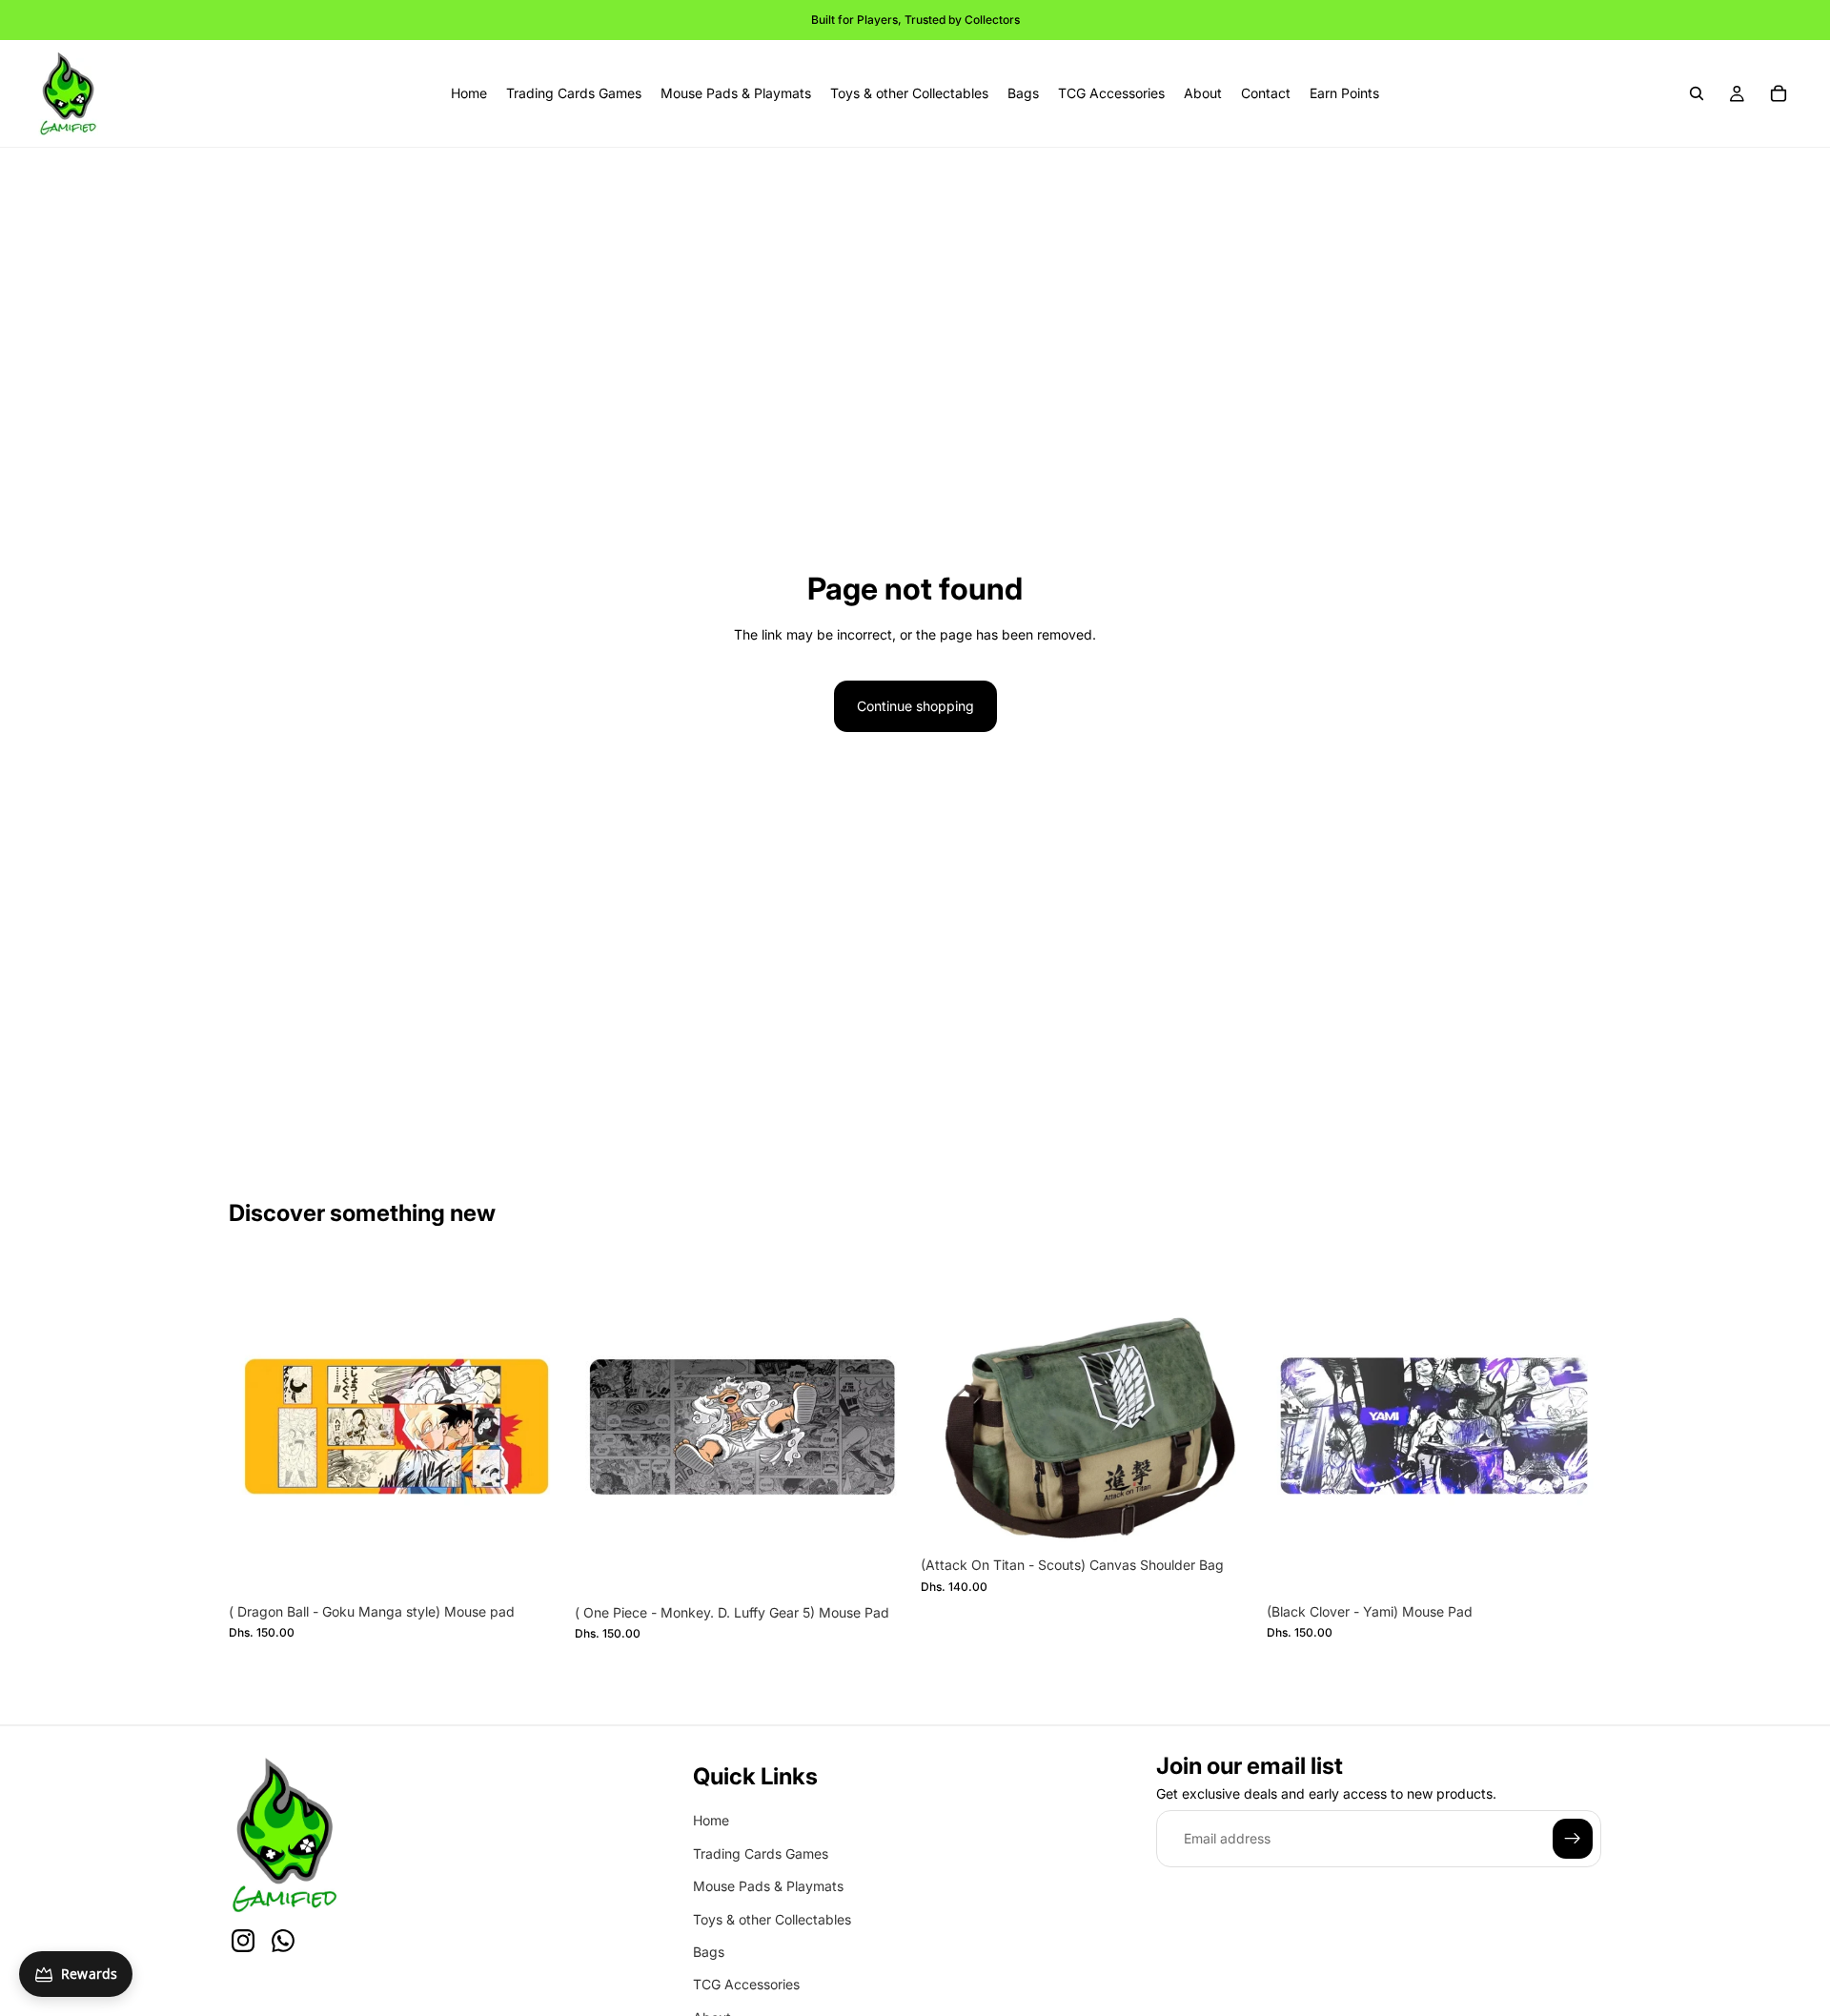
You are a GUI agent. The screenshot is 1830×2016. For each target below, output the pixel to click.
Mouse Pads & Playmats (768, 1887)
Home (711, 1821)
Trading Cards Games (761, 1853)
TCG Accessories (746, 1985)
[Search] (1697, 93)
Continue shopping (915, 706)
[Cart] (1779, 93)
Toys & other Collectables (772, 1919)
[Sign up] (1573, 1840)
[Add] (534, 1564)
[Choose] (1226, 1518)
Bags (709, 1952)
